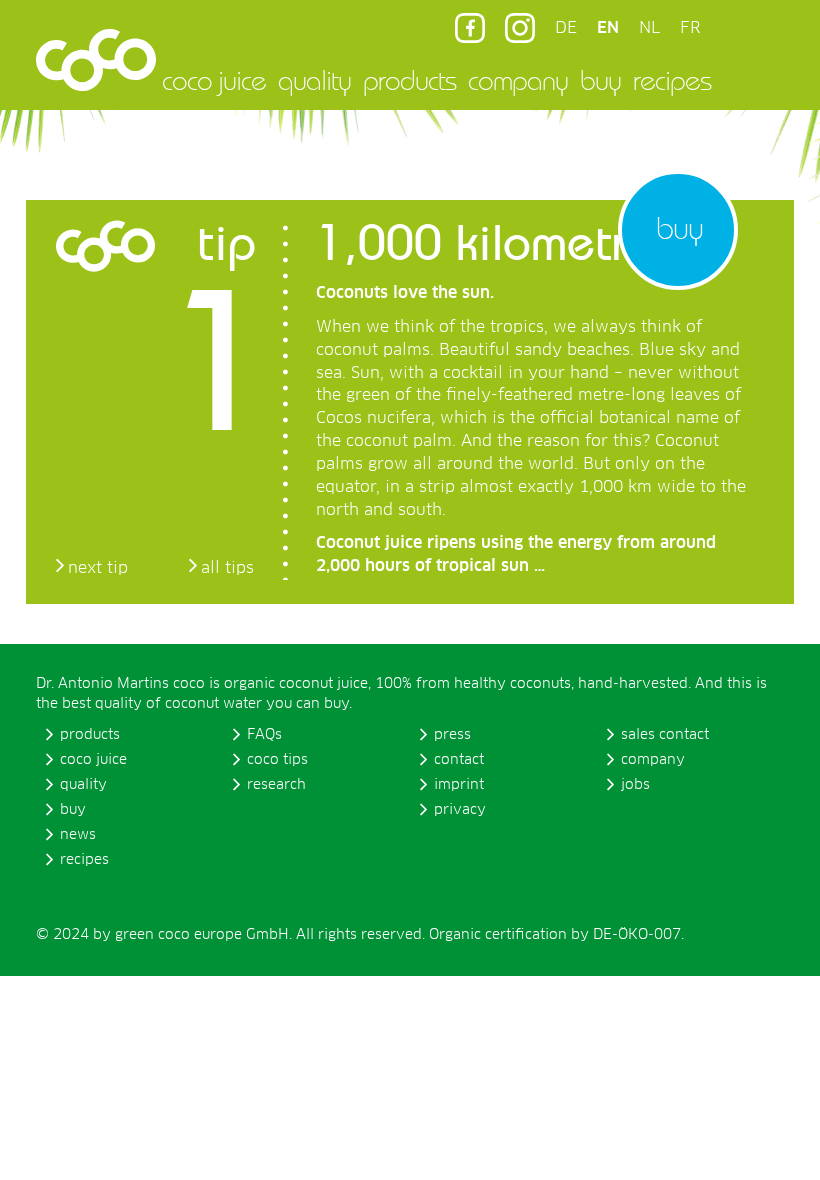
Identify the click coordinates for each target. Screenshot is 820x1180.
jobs (635, 785)
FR (690, 28)
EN (608, 28)
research (276, 785)
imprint (459, 785)
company (518, 80)
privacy (460, 810)
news (78, 835)
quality (314, 80)
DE (566, 28)
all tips (227, 568)
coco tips (277, 760)
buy (600, 80)
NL (649, 28)
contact (459, 760)
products (409, 80)
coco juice (214, 80)
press (452, 735)
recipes (672, 80)
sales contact (665, 735)
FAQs (264, 735)
